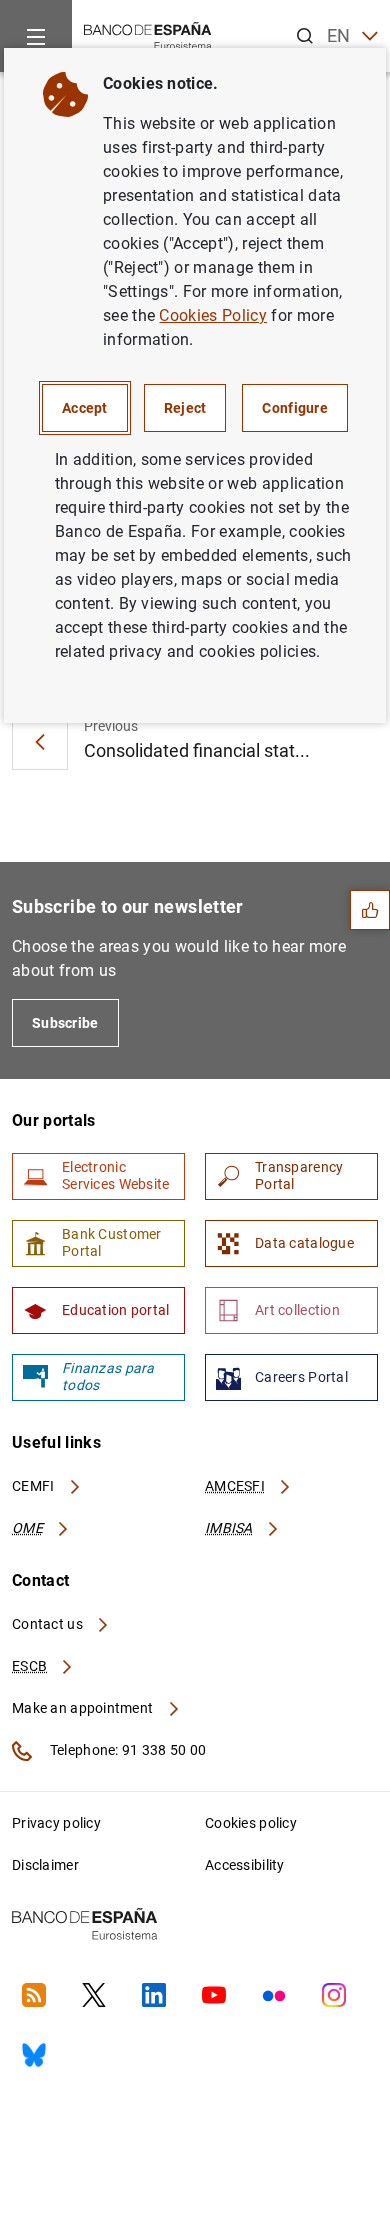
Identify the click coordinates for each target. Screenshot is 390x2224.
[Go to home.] (148, 34)
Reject (185, 408)
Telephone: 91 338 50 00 (126, 1750)
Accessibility (245, 1865)
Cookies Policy (212, 315)
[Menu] (36, 36)
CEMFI (35, 1486)
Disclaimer (45, 1865)
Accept (85, 408)
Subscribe (65, 1023)
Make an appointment (84, 1708)
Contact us (49, 1624)
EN (339, 35)
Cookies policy (251, 1823)
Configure (295, 408)
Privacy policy (56, 1823)
